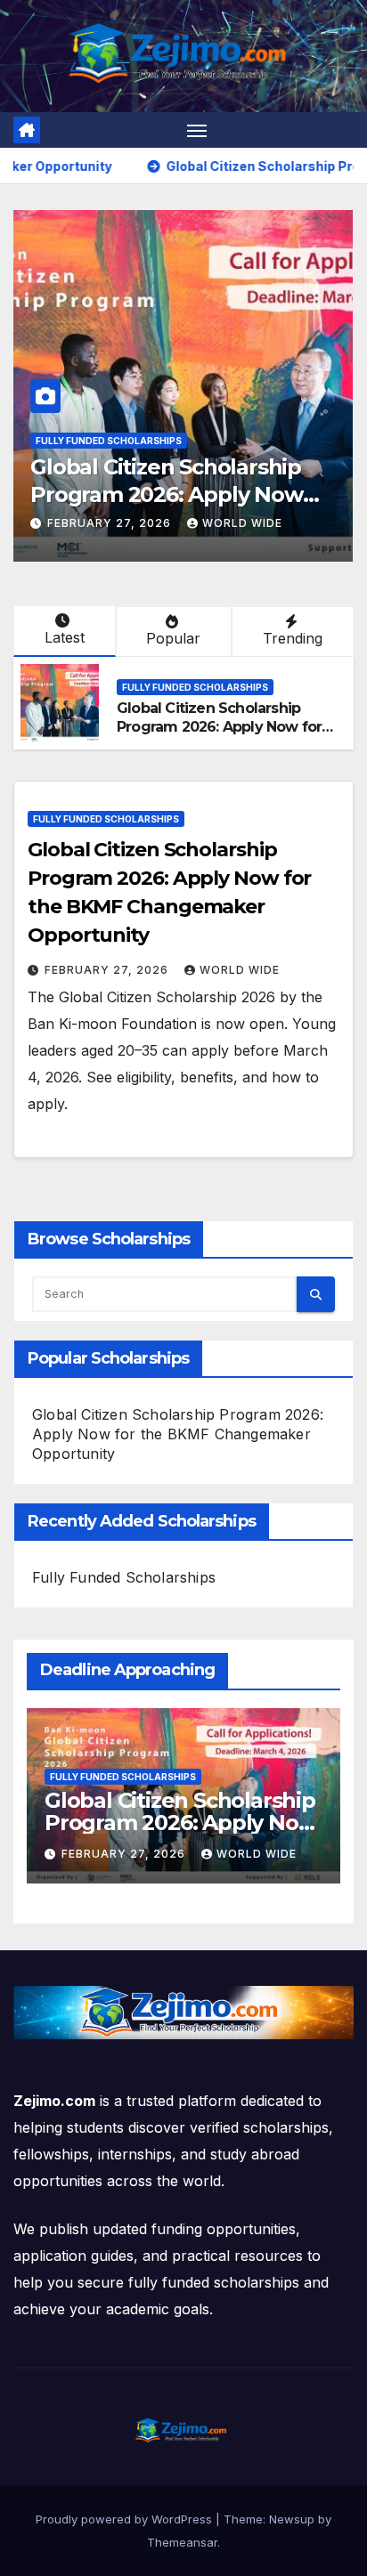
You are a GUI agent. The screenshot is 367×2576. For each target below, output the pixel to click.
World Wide (242, 523)
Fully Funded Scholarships (109, 441)
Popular (173, 638)
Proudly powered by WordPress (126, 2519)
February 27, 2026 (111, 523)
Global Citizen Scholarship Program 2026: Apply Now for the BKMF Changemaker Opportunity (219, 736)
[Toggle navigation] (197, 130)
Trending (293, 638)
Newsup (292, 2519)
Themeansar (182, 2542)
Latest (65, 637)
